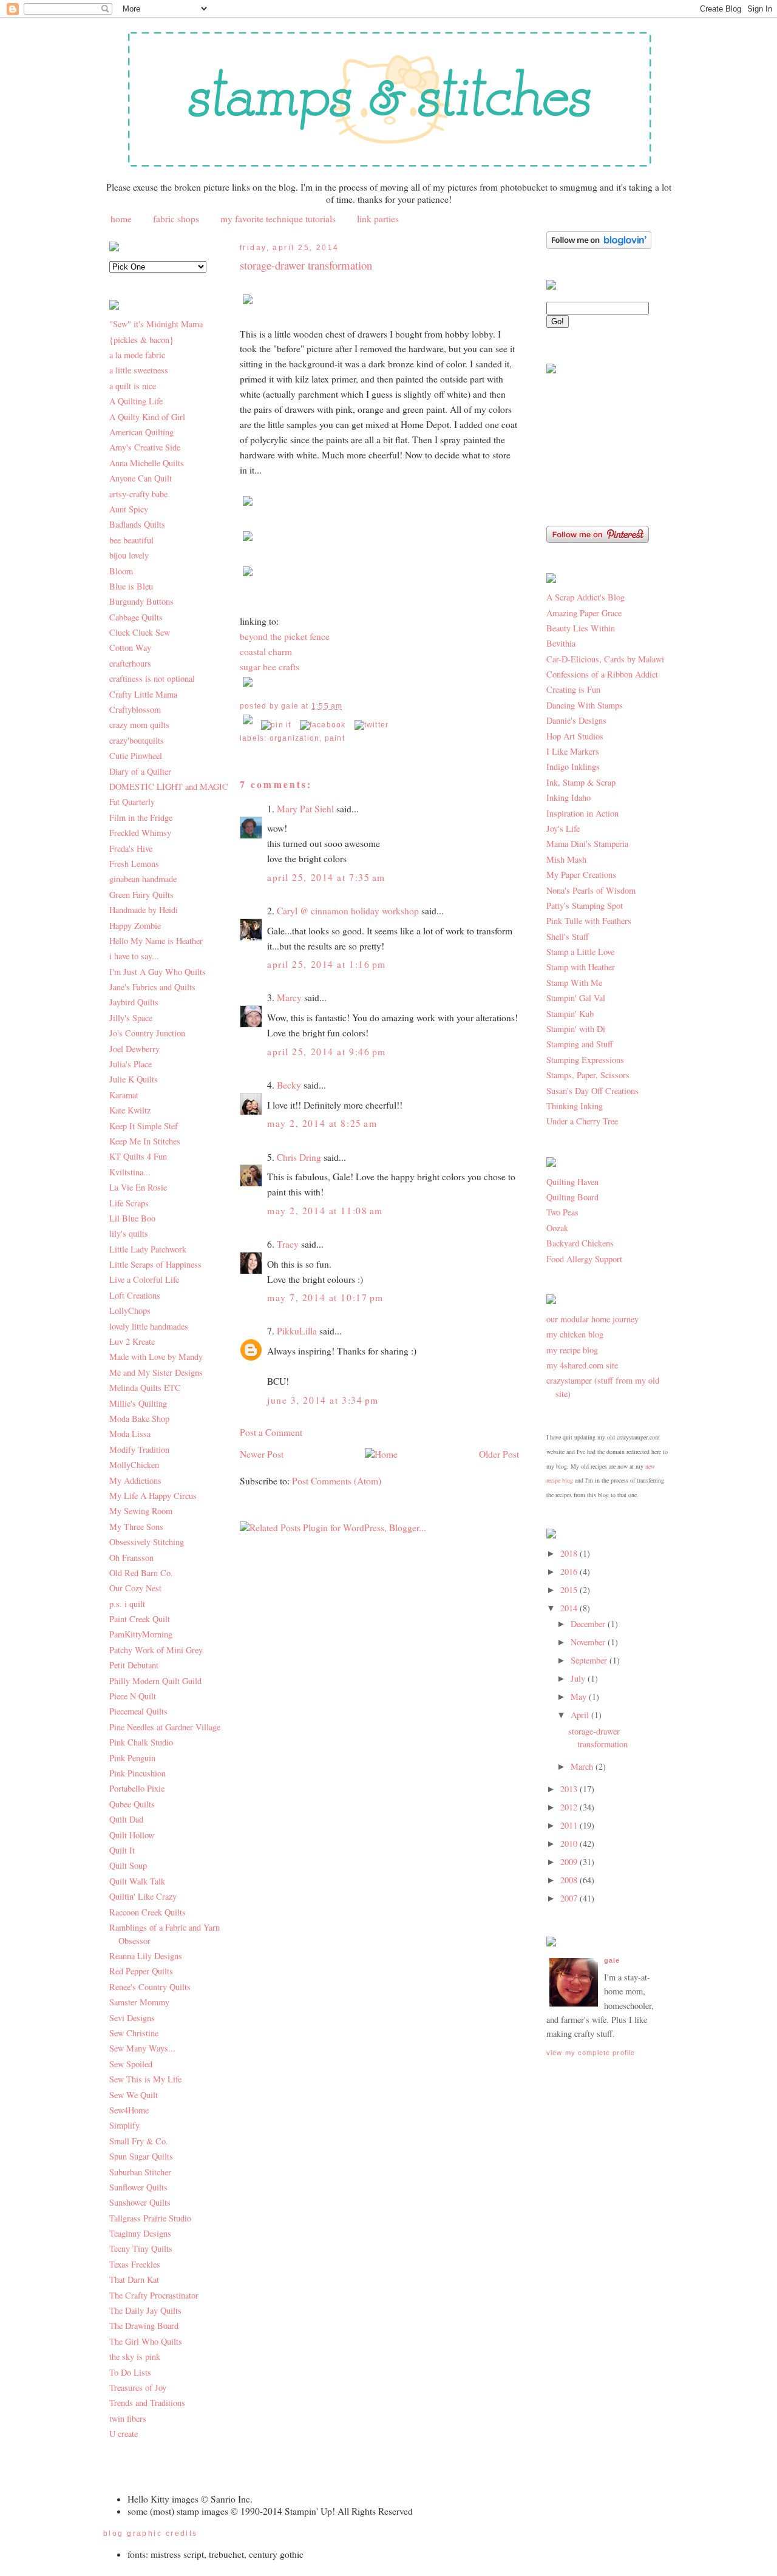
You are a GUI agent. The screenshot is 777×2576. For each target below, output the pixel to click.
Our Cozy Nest (135, 1588)
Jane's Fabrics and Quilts (152, 987)
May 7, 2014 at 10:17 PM (325, 1297)
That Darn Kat (134, 2279)
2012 (570, 1807)
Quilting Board (572, 1197)
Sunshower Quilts (140, 2202)
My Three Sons (136, 1527)
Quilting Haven (572, 1182)
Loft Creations (135, 1295)
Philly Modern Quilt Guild (155, 1681)
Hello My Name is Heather (156, 941)
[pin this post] (276, 725)
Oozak (557, 1228)
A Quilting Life (136, 401)
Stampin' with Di (576, 1029)
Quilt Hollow (132, 1835)
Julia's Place (131, 1064)
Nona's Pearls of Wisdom (591, 890)
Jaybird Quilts (134, 1002)
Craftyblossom (135, 709)
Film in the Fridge (141, 817)
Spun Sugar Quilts (141, 2156)
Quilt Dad (126, 1819)
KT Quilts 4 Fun (138, 1156)
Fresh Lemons (134, 864)
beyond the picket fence (285, 636)
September (590, 1660)
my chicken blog (575, 1334)
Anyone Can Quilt (141, 478)
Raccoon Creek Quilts (148, 1912)
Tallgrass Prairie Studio (150, 2218)
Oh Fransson (131, 1558)
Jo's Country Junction (147, 1033)
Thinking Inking (575, 1106)
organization (295, 738)
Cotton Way (130, 647)
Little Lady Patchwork (148, 1249)
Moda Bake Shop (139, 1419)
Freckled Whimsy (140, 833)
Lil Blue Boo (132, 1218)
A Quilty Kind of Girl (147, 417)
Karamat (124, 1095)
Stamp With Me (574, 983)
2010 (570, 1844)
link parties (378, 219)
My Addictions (135, 1480)
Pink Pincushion (137, 1773)
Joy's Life (563, 828)
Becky (289, 1085)
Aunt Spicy (129, 509)
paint (335, 738)
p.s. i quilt (127, 1604)
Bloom (121, 571)
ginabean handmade (143, 879)
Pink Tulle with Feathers (589, 921)
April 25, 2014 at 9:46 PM (327, 1052)
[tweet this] (372, 725)
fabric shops (176, 219)
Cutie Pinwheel (136, 756)
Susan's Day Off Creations (592, 1091)
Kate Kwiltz (130, 1110)
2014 (570, 1608)
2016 (570, 1572)
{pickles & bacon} (141, 340)
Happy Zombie (135, 926)
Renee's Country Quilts (150, 1987)
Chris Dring (299, 1157)
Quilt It (122, 1850)
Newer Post (262, 1454)
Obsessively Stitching (147, 1542)
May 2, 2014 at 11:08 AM (325, 1211)
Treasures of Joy (138, 2387)
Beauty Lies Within (581, 628)
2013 (570, 1789)
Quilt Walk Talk (137, 1881)
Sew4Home (129, 2110)
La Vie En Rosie (138, 1187)
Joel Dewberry (134, 1049)
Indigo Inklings (573, 766)
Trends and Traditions (147, 2403)
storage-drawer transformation (306, 265)
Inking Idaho (568, 797)
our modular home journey (592, 1319)
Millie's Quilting (138, 1403)
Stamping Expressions (585, 1060)
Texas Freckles (135, 2264)
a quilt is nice (133, 386)
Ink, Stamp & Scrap (581, 782)
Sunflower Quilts (138, 2187)
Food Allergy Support (584, 1259)
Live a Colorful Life (144, 1280)
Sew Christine (134, 2033)
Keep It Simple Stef (144, 1126)
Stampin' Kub (570, 1014)
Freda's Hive (131, 848)
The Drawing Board (144, 2326)
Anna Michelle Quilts (147, 463)
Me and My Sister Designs (156, 1372)
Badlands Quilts (137, 524)
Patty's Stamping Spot (585, 906)
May (580, 1697)
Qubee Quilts (132, 1804)
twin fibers (128, 2418)
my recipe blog (572, 1350)
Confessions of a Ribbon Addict (602, 674)
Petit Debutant (134, 1665)
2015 (570, 1590)
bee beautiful (131, 540)
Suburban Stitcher (140, 2172)
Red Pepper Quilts (141, 1971)
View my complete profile (591, 2053)
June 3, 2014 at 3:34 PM (323, 1400)
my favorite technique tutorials (278, 219)
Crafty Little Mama (143, 694)
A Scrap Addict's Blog (585, 597)
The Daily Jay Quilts (145, 2310)
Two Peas (562, 1212)
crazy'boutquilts (137, 740)
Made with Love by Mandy (156, 1357)
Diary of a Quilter (140, 771)
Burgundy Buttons (141, 601)
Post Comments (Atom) (337, 1481)
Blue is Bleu (131, 586)
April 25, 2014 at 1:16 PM (327, 964)
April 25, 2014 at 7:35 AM (326, 877)
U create (124, 2434)
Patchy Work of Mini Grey (156, 1650)
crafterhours (130, 663)
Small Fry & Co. (139, 2141)
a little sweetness (139, 370)
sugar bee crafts (270, 667)
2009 (570, 1862)
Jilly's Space (131, 1018)
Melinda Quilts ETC (145, 1388)
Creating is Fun (573, 689)
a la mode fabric (137, 355)
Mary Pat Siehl (305, 809)
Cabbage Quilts (136, 617)
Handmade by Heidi (144, 910)
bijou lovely (129, 555)
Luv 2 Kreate (132, 1341)
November (589, 1642)
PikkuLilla (297, 1331)
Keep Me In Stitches (145, 1141)
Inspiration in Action (582, 813)
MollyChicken (134, 1465)
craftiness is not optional (152, 678)
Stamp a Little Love (580, 952)
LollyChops (130, 1310)
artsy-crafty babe (138, 494)
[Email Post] (249, 725)
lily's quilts (129, 1233)
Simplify (124, 2125)
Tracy (288, 1244)
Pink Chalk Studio (141, 1742)
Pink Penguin (132, 1758)
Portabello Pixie (137, 1788)
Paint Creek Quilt (140, 1619)
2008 (570, 1880)
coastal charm (266, 651)
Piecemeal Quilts (138, 1711)
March (583, 1766)
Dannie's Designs (576, 720)
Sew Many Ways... (142, 2048)
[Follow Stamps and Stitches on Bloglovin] (599, 246)
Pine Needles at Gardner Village (165, 1727)
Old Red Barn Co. (141, 1573)
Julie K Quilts (134, 1079)
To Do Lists (130, 2372)
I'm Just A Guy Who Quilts (158, 972)
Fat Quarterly (132, 802)
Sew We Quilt (134, 2095)
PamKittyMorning (141, 1634)
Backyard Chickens (580, 1243)
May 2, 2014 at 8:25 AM (322, 1123)
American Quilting (141, 432)
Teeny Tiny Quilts (141, 2248)
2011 (570, 1825)
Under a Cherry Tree (582, 1121)
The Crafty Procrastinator (154, 2295)
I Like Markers (573, 751)
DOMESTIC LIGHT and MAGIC (169, 787)
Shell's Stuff (568, 936)
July (579, 1678)
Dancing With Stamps (585, 705)
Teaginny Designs (140, 2233)
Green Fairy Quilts (141, 895)
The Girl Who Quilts (146, 2341)
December (589, 1624)
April (581, 1715)
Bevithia (561, 643)
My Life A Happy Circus (153, 1496)
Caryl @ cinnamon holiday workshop (348, 911)
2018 (570, 1553)
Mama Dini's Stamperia (587, 844)
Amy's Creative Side (145, 447)
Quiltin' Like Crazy (143, 1896)
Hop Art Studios (575, 736)
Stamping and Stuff (580, 1044)
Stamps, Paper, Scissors (588, 1075)
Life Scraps (129, 1203)
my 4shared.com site (582, 1365)
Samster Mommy (139, 2002)
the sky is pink (135, 2357)
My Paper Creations (581, 875)
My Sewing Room (141, 1511)
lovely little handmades (149, 1326)
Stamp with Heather (581, 967)
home (121, 219)
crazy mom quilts (139, 725)
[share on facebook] (323, 725)
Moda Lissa (130, 1434)
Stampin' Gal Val (576, 998)
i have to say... (134, 956)
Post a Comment (271, 1432)
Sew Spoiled (131, 2064)
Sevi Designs (132, 2018)
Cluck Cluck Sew (140, 632)
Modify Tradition (139, 1449)
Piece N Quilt (133, 1696)
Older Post (499, 1454)
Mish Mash (566, 859)
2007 (570, 1898)
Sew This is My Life (145, 2079)
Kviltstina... (130, 1172)
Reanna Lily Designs (146, 1956)
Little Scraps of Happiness (155, 1264)
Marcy (289, 997)
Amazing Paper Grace (584, 613)
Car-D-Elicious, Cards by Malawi (605, 659)
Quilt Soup (128, 1865)
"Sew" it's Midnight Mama (156, 324)
